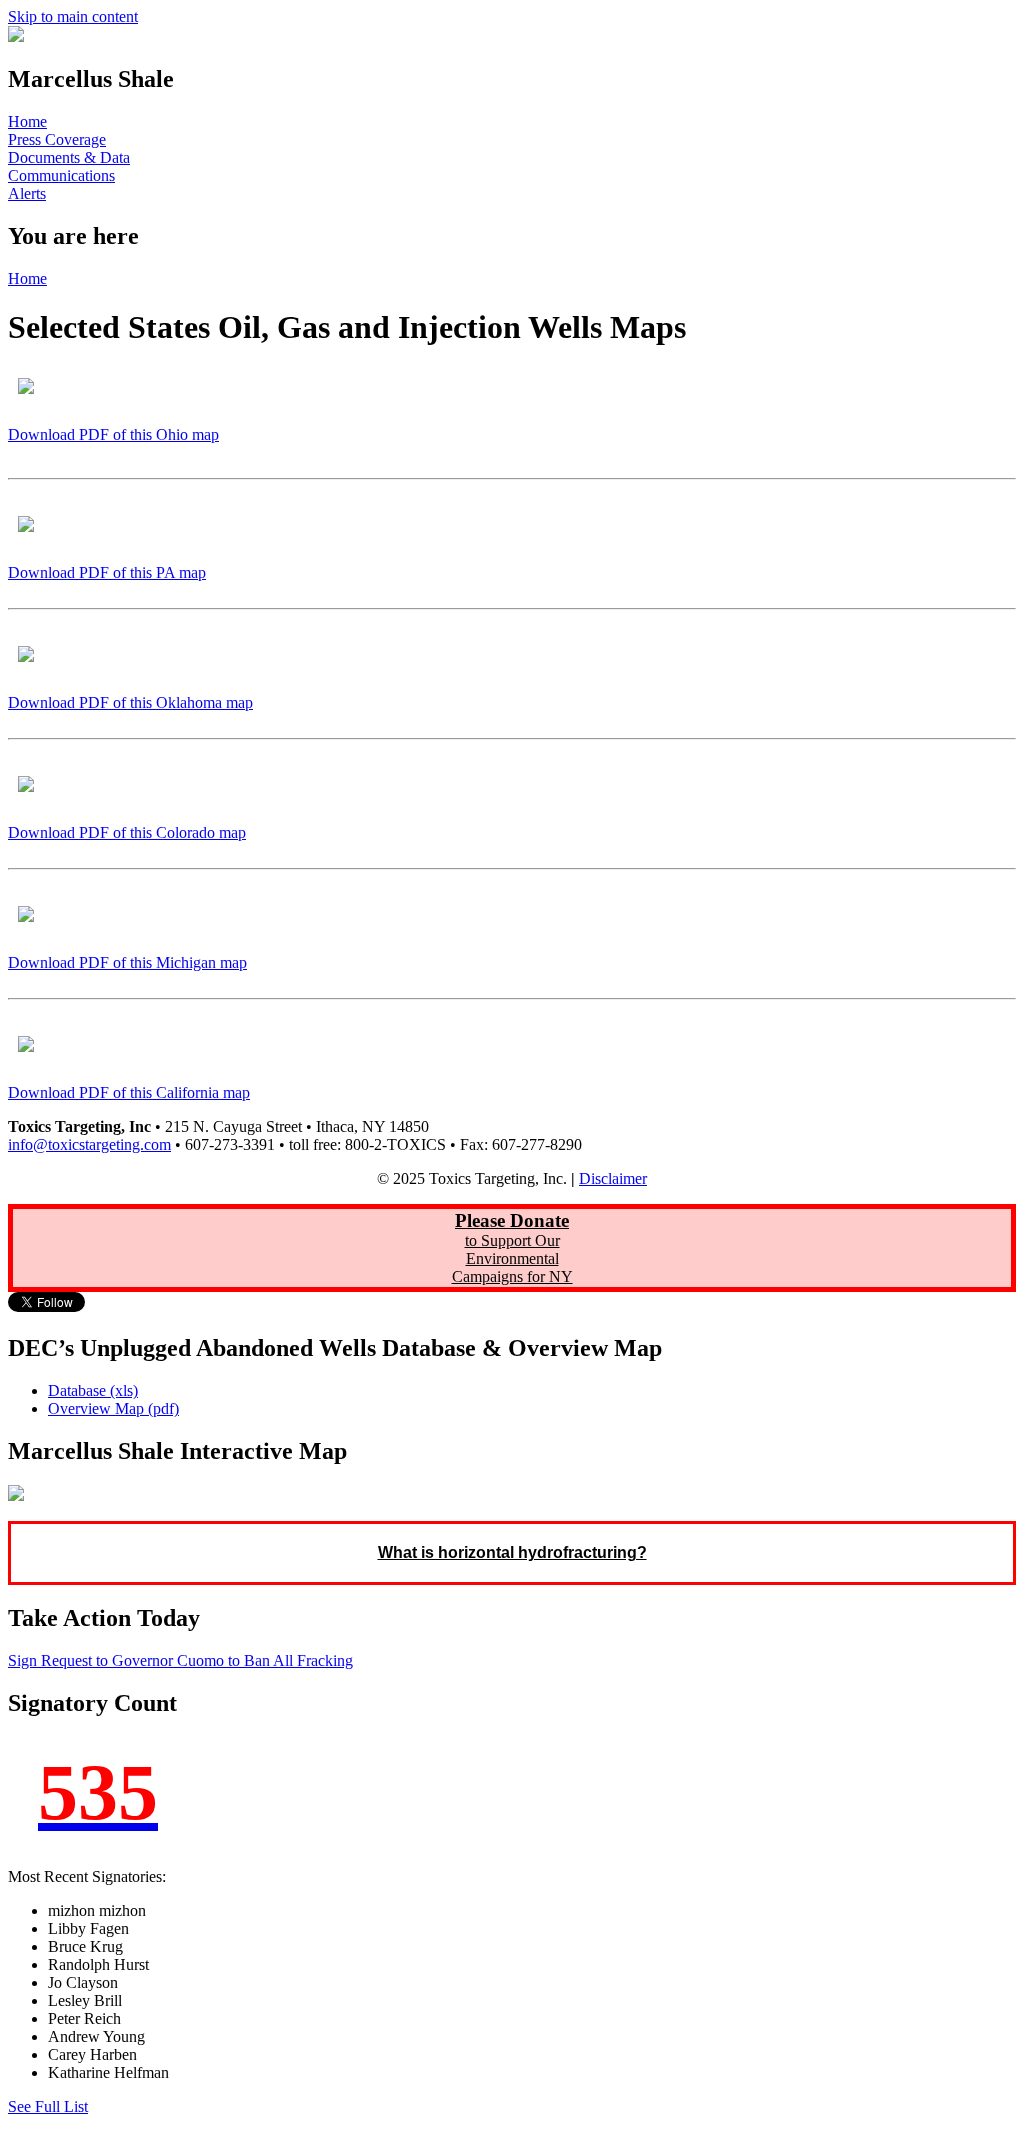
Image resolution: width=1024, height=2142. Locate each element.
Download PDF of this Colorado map (127, 832)
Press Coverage (57, 139)
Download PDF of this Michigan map (127, 962)
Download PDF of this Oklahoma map (130, 702)
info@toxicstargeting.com (89, 1144)
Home (27, 121)
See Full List (48, 2106)
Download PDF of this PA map (107, 572)
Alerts (27, 193)
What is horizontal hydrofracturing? (512, 1552)
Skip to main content (73, 16)
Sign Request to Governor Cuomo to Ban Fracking (180, 1660)
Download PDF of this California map (129, 1092)
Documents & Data (69, 157)
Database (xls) (93, 1390)
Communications (61, 175)
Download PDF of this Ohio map (113, 434)
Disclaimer (613, 1178)
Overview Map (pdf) (113, 1408)
